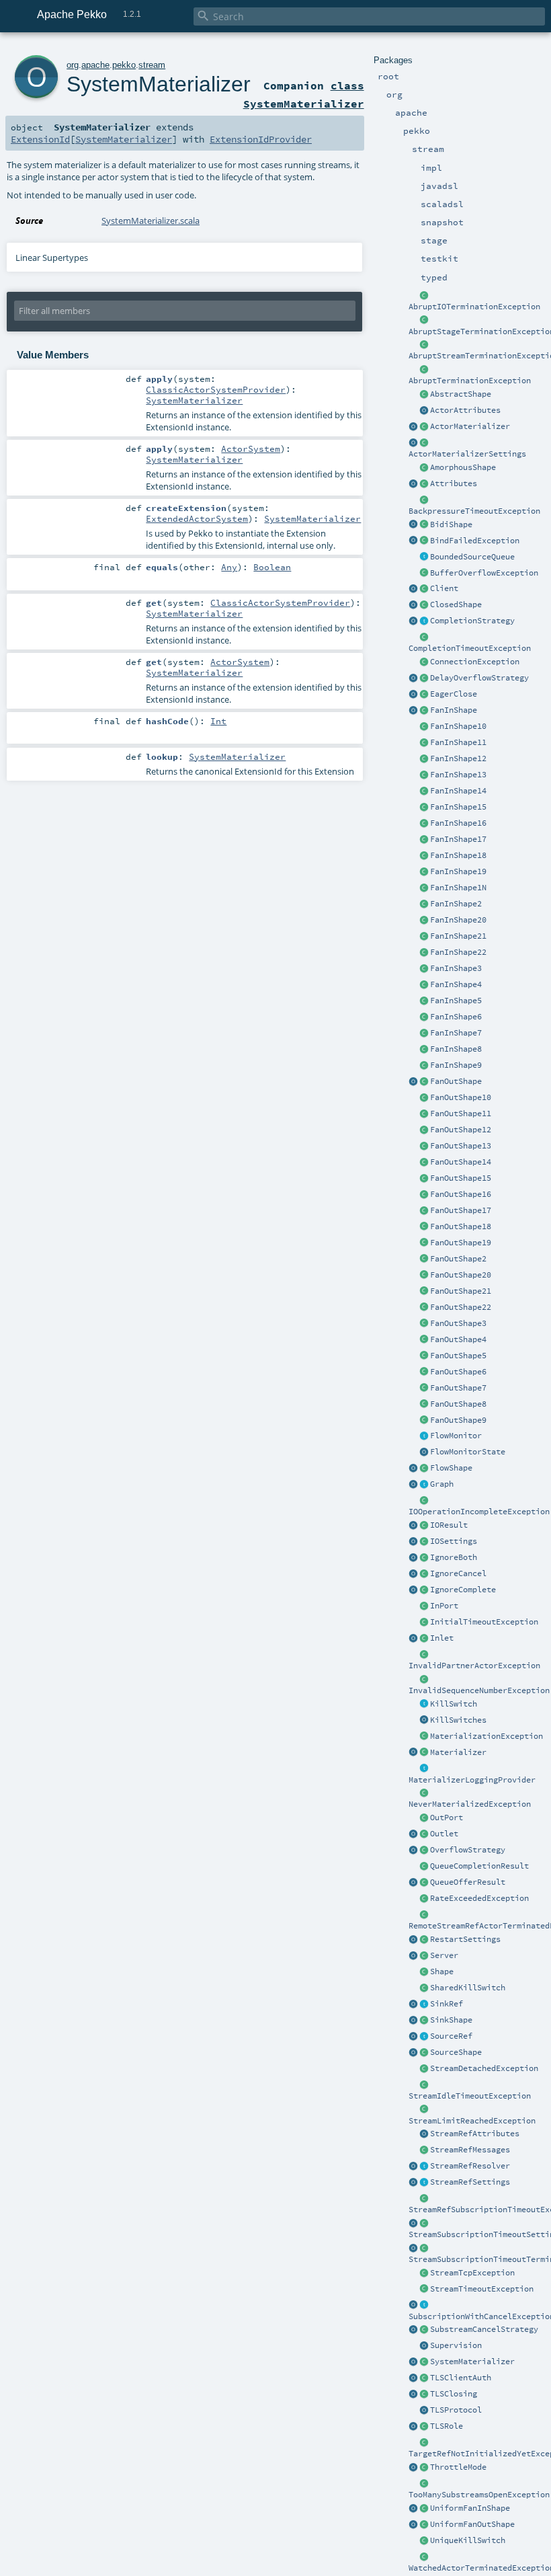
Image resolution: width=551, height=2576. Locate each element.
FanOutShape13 (461, 1146)
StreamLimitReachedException (472, 2121)
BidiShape (451, 524)
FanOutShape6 (458, 1372)
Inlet (442, 1638)
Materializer (458, 1752)
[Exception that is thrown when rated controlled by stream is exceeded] (424, 1899)
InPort (444, 1606)
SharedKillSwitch (468, 1988)
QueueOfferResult (468, 1882)
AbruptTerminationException (470, 381)
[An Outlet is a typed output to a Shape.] (413, 1834)
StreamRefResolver (470, 2166)
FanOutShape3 (458, 1323)
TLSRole (447, 2426)
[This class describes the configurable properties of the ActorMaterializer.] (424, 443)
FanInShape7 (456, 1033)
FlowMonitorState (468, 1452)
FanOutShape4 (458, 1339)
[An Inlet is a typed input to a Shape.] (413, 1639)
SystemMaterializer (472, 2362)
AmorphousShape (463, 467)
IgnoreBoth (454, 1557)
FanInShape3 (456, 968)
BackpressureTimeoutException (474, 511)
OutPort (447, 1818)
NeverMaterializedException (470, 1804)
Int (218, 721)
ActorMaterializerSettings (467, 454)
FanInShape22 (458, 952)
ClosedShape (456, 604)
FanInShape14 (458, 791)
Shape (442, 1972)
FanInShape (454, 710)
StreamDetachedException (484, 2068)
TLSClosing (454, 2394)
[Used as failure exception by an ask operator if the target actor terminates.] (424, 2557)
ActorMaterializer (470, 426)
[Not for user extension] (424, 1769)
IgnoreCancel (458, 1573)
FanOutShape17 (461, 1210)
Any (229, 567)
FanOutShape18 (461, 1226)
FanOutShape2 (458, 1259)
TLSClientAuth (461, 2378)
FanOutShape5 (458, 1356)
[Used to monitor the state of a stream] (424, 1436)
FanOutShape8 (458, 1404)
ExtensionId (40, 139)
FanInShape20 (458, 920)
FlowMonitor (456, 1436)
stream (152, 65)
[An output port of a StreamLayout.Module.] (424, 1818)
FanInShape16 (458, 823)
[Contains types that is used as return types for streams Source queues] (413, 1883)
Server (444, 1955)
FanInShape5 (456, 1001)
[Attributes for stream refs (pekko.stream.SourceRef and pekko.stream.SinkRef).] (424, 2134)
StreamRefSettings (470, 2182)
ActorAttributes (465, 410)
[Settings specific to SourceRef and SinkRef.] (424, 2183)
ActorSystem (251, 448)
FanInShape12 (458, 758)
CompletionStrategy (472, 621)
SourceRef (451, 2036)
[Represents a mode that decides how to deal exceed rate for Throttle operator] (424, 2468)
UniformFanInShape (470, 2508)
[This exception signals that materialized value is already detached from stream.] (424, 2069)
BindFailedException (475, 541)
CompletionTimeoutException (470, 648)
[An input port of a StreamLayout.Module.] (424, 1606)
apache (95, 65)
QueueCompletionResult (479, 1866)
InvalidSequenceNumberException (479, 1690)
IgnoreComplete (463, 1590)
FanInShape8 (456, 1049)
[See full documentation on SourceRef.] (413, 2037)
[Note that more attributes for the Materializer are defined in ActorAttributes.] (413, 484)
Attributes (454, 483)
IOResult (449, 1525)
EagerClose (454, 694)
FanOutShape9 (458, 1420)
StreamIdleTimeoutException (470, 2096)
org (73, 65)
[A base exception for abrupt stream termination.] (424, 345)
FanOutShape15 (461, 1178)
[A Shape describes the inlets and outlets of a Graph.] (424, 1972)
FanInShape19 (458, 871)
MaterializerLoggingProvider (472, 1780)
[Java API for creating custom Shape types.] (424, 395)
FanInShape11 (458, 742)
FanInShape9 (456, 1065)
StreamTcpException (472, 2273)
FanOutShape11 (461, 1114)
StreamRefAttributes (475, 2134)
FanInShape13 (458, 775)
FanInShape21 (458, 936)
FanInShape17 (458, 839)
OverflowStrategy (468, 1850)
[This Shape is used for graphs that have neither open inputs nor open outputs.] (424, 605)
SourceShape (456, 2052)
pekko (124, 65)
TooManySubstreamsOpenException (479, 2495)
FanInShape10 (458, 726)
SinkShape (451, 2020)
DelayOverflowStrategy (479, 678)
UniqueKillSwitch (468, 2540)
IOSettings (454, 1541)
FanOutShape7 (458, 1388)
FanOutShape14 (461, 1162)
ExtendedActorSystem (197, 518)
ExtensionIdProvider (261, 139)
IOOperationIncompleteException (479, 1512)
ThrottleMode (458, 2467)
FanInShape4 (456, 984)
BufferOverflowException (484, 573)
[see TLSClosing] (424, 695)
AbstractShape (461, 394)
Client (444, 588)
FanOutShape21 (461, 1291)
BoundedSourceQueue (472, 557)
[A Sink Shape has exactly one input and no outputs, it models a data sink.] (424, 2021)
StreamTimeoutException (482, 2289)
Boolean (272, 567)
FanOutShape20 (461, 1275)
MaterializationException (486, 1736)
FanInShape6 (456, 1017)
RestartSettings (465, 1939)
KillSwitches (458, 1720)
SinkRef (447, 2004)
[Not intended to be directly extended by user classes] (424, 1485)
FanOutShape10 (461, 1097)
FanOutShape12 (461, 1130)
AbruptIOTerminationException (474, 307)
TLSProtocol (456, 2410)
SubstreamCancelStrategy (484, 2329)
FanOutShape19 (461, 1243)
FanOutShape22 (461, 1307)
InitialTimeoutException (484, 1622)
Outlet (444, 1834)
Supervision (456, 2345)
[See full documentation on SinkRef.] (413, 2004)
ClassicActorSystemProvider (216, 389)
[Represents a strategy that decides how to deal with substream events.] (424, 2330)
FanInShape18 (458, 855)
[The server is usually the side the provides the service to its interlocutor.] (424, 1956)
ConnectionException (475, 662)
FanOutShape (456, 1081)
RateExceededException (479, 1898)
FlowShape (451, 1468)
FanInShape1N (458, 888)
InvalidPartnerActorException (474, 1666)
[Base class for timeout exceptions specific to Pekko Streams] (424, 2290)
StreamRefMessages (470, 2150)
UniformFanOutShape (472, 2524)
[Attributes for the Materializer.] (424, 411)
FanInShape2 (456, 904)
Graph (442, 1484)
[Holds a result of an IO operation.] (424, 1526)
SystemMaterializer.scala (151, 221)
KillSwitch (454, 1704)
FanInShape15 (458, 807)
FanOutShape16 (461, 1194)
